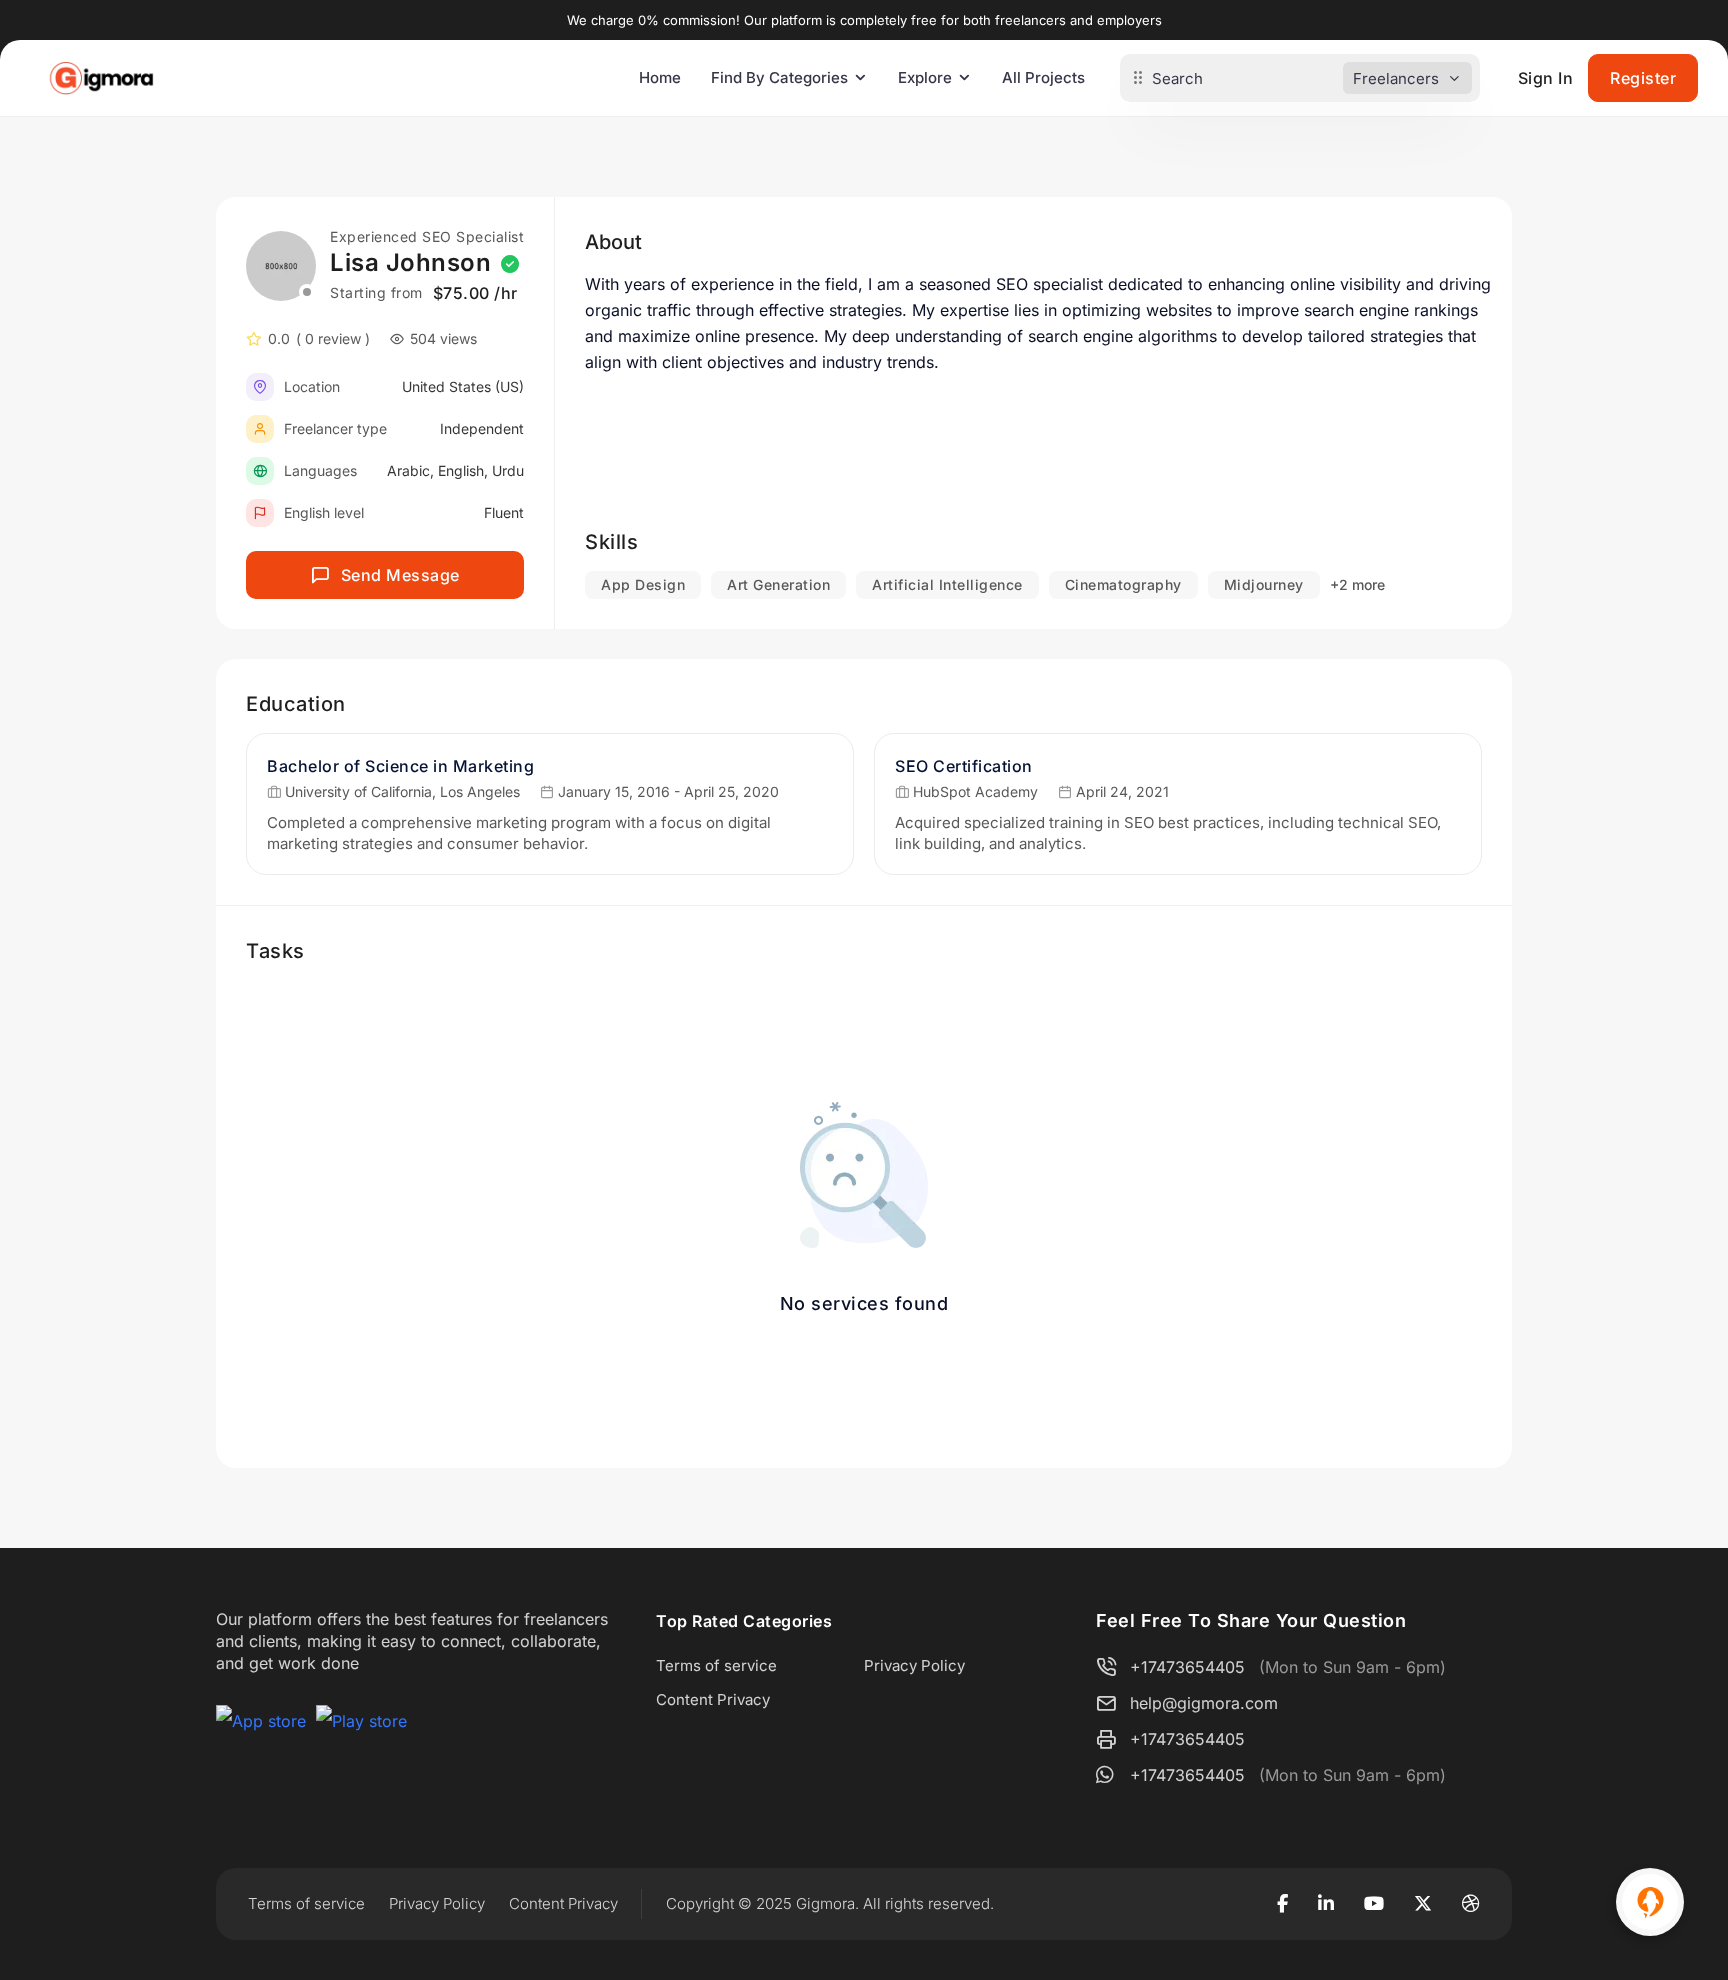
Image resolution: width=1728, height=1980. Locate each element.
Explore (925, 77)
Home (660, 77)
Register (1643, 78)
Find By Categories (779, 77)
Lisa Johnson (410, 262)
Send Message (400, 575)
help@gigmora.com (1204, 1703)
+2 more (1357, 584)
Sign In (1546, 78)
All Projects (1043, 77)
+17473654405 (1187, 1667)
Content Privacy (713, 1699)
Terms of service (716, 1665)
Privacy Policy (914, 1665)
